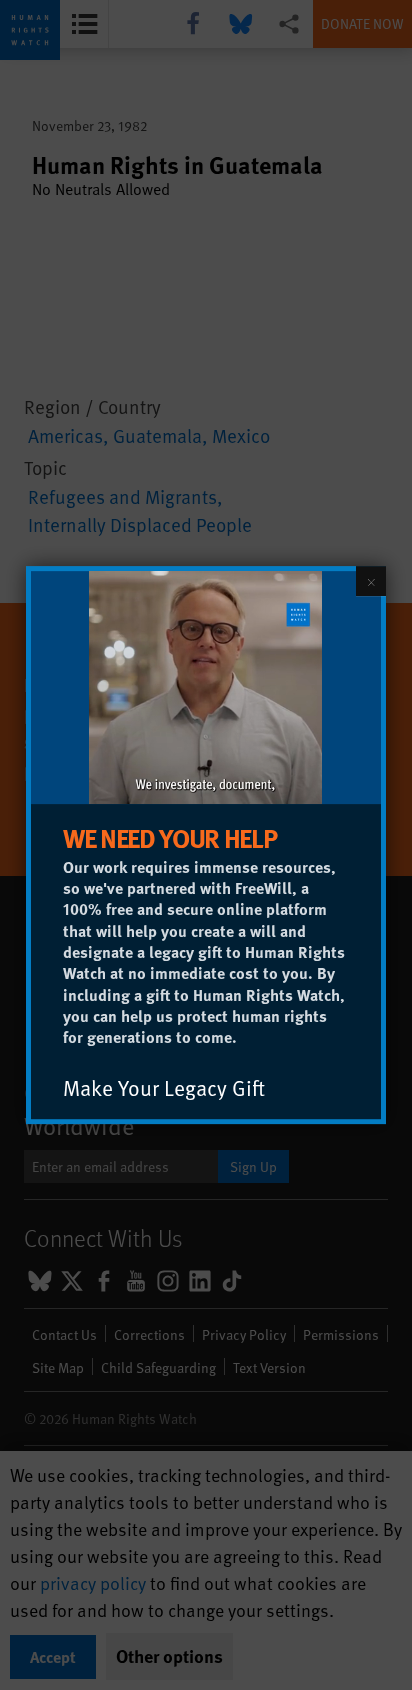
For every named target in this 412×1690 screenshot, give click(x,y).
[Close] (371, 581)
